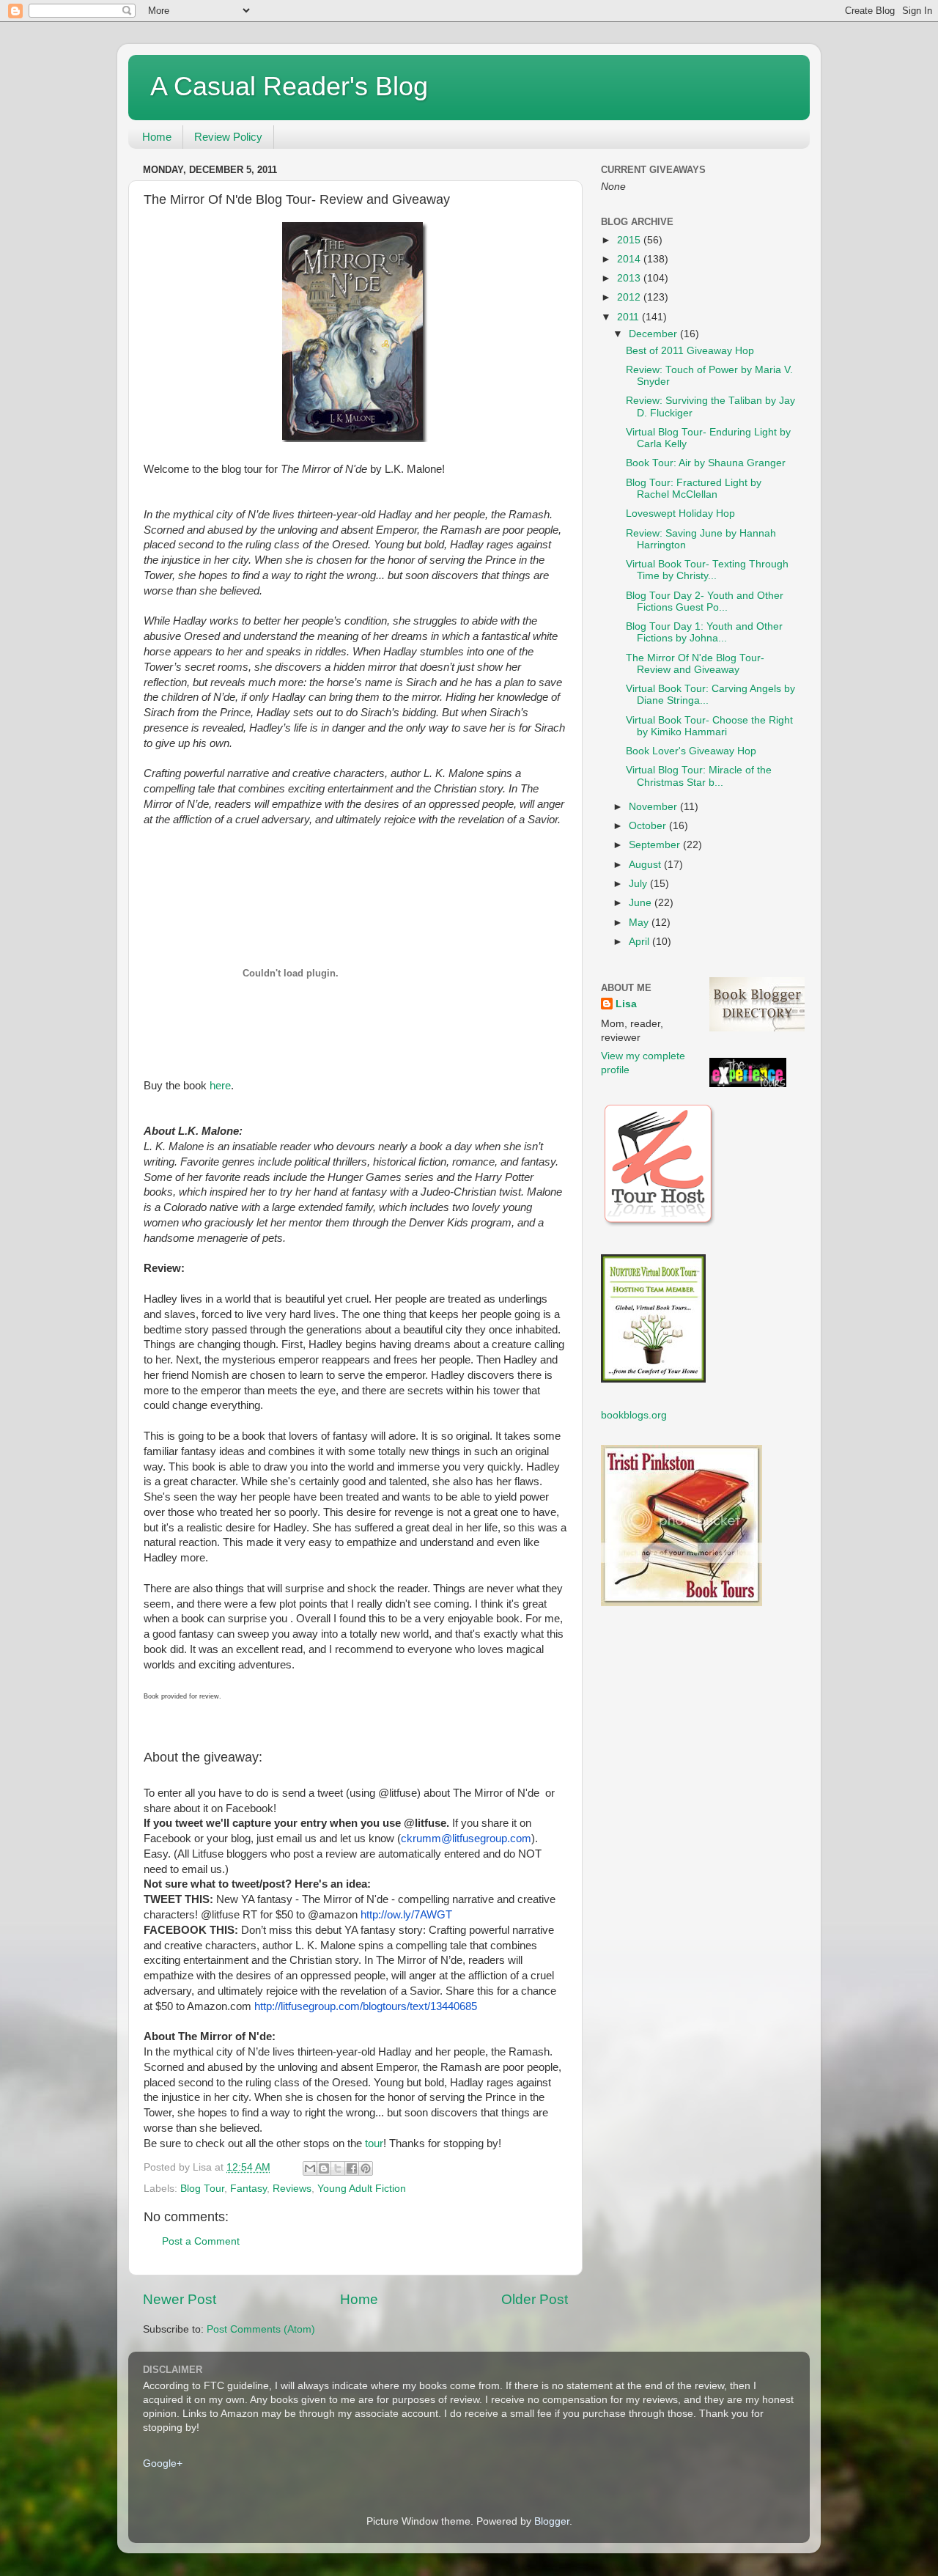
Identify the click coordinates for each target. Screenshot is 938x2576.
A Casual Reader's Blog (289, 86)
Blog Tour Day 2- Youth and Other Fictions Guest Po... (705, 601)
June (642, 903)
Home (157, 137)
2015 (630, 240)
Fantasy (248, 2189)
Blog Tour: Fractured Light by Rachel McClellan (694, 489)
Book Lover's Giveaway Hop (691, 751)
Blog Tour (202, 2189)
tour (374, 2143)
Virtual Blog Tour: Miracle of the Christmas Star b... (699, 776)
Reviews (292, 2189)
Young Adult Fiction (362, 2189)
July (639, 884)
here (220, 1086)
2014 (630, 259)
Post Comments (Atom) (261, 2329)
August (646, 865)
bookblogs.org (634, 1415)
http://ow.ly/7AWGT (406, 1915)
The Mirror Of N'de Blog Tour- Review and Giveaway (695, 664)
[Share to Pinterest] (366, 2168)
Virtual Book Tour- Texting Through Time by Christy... (707, 570)
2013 (630, 278)
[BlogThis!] (324, 2168)
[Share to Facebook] (352, 2168)
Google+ (163, 2463)
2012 (630, 297)
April (640, 942)
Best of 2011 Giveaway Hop (690, 351)
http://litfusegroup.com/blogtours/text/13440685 (366, 2006)
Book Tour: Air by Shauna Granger (706, 463)
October (649, 826)
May (640, 923)
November (654, 807)
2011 (629, 317)
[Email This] (310, 2168)
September (656, 845)
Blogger (552, 2521)
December (654, 334)
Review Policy (228, 137)
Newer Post (180, 2299)
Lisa (626, 1004)
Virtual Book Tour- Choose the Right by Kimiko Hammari (709, 726)
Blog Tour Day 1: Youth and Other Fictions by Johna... (704, 632)
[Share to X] (338, 2168)
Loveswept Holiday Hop (680, 514)
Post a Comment (201, 2241)
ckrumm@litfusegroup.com (466, 1839)
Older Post (535, 2299)
